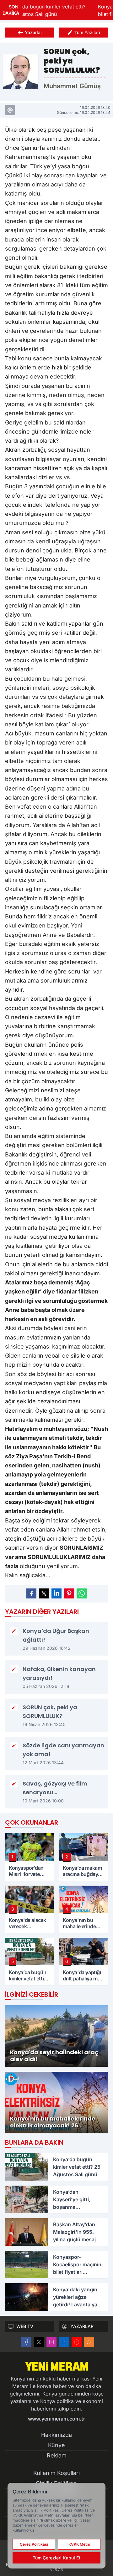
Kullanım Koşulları (56, 2473)
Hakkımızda (56, 2435)
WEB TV (25, 2326)
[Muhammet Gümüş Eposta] (10, 110)
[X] (39, 2342)
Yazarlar (33, 32)
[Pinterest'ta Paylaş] (69, 1593)
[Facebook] (26, 2342)
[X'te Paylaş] (44, 1593)
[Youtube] (77, 2342)
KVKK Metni (79, 2544)
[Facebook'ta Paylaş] (31, 1593)
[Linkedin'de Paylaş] (56, 1593)
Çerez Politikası (34, 2544)
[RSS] (89, 2342)
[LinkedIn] (64, 2342)
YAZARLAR (82, 2326)
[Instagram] (51, 2342)
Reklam (57, 2455)
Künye (56, 2445)
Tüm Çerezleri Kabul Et (56, 2558)
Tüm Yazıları (87, 32)
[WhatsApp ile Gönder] (82, 1593)
